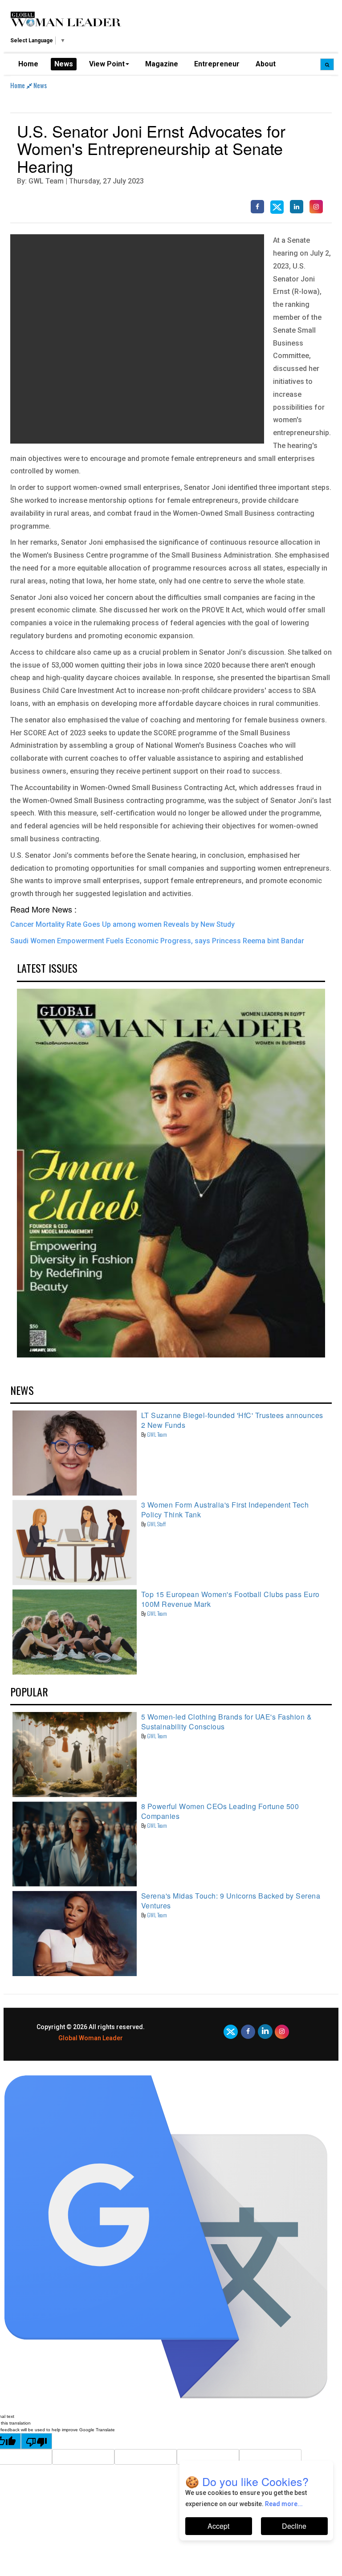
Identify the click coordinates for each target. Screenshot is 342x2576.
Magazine (162, 64)
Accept (218, 2526)
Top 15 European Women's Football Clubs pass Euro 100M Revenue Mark (230, 1599)
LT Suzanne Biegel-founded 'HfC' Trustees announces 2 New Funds (232, 1420)
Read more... (284, 2504)
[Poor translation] (37, 2441)
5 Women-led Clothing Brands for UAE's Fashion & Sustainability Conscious (227, 1722)
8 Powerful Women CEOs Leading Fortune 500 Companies (220, 1811)
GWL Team (157, 1434)
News (64, 64)
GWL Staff (156, 1524)
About (266, 64)
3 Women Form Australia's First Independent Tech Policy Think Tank (225, 1510)
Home (28, 64)
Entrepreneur (217, 64)
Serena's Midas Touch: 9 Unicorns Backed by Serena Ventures (231, 1901)
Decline (294, 2526)
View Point (107, 64)
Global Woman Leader (91, 2038)
